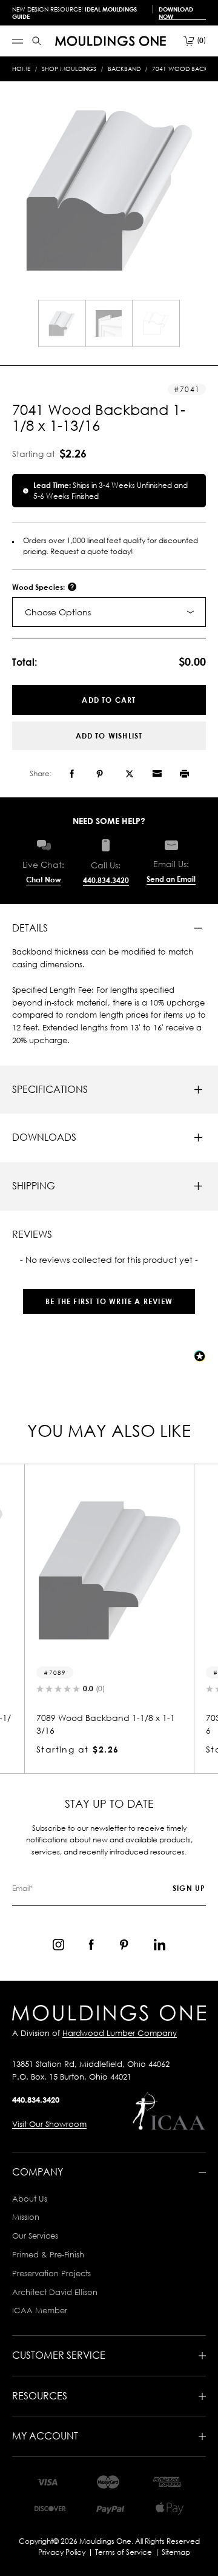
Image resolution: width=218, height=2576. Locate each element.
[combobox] (109, 612)
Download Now (176, 13)
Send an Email (171, 879)
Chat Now (44, 880)
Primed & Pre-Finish (48, 2254)
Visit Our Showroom (49, 2124)
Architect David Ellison (55, 2292)
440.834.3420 (106, 880)
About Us (30, 2199)
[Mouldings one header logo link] (111, 41)
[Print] (184, 774)
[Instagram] (58, 1945)
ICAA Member (40, 2310)
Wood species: (39, 587)
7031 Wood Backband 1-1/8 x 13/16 (128, 1724)
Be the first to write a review (109, 1301)
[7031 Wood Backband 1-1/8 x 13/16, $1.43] (128, 1570)
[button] (109, 1295)
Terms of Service (124, 2552)
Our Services (35, 2236)
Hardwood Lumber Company (120, 2033)
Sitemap (176, 2552)
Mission (26, 2217)
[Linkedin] (160, 1945)
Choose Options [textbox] (58, 612)
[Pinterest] (100, 774)
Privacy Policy (62, 2552)
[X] (130, 774)
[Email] (157, 774)
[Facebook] (72, 774)
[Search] (37, 41)
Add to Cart (109, 700)
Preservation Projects (51, 2273)
